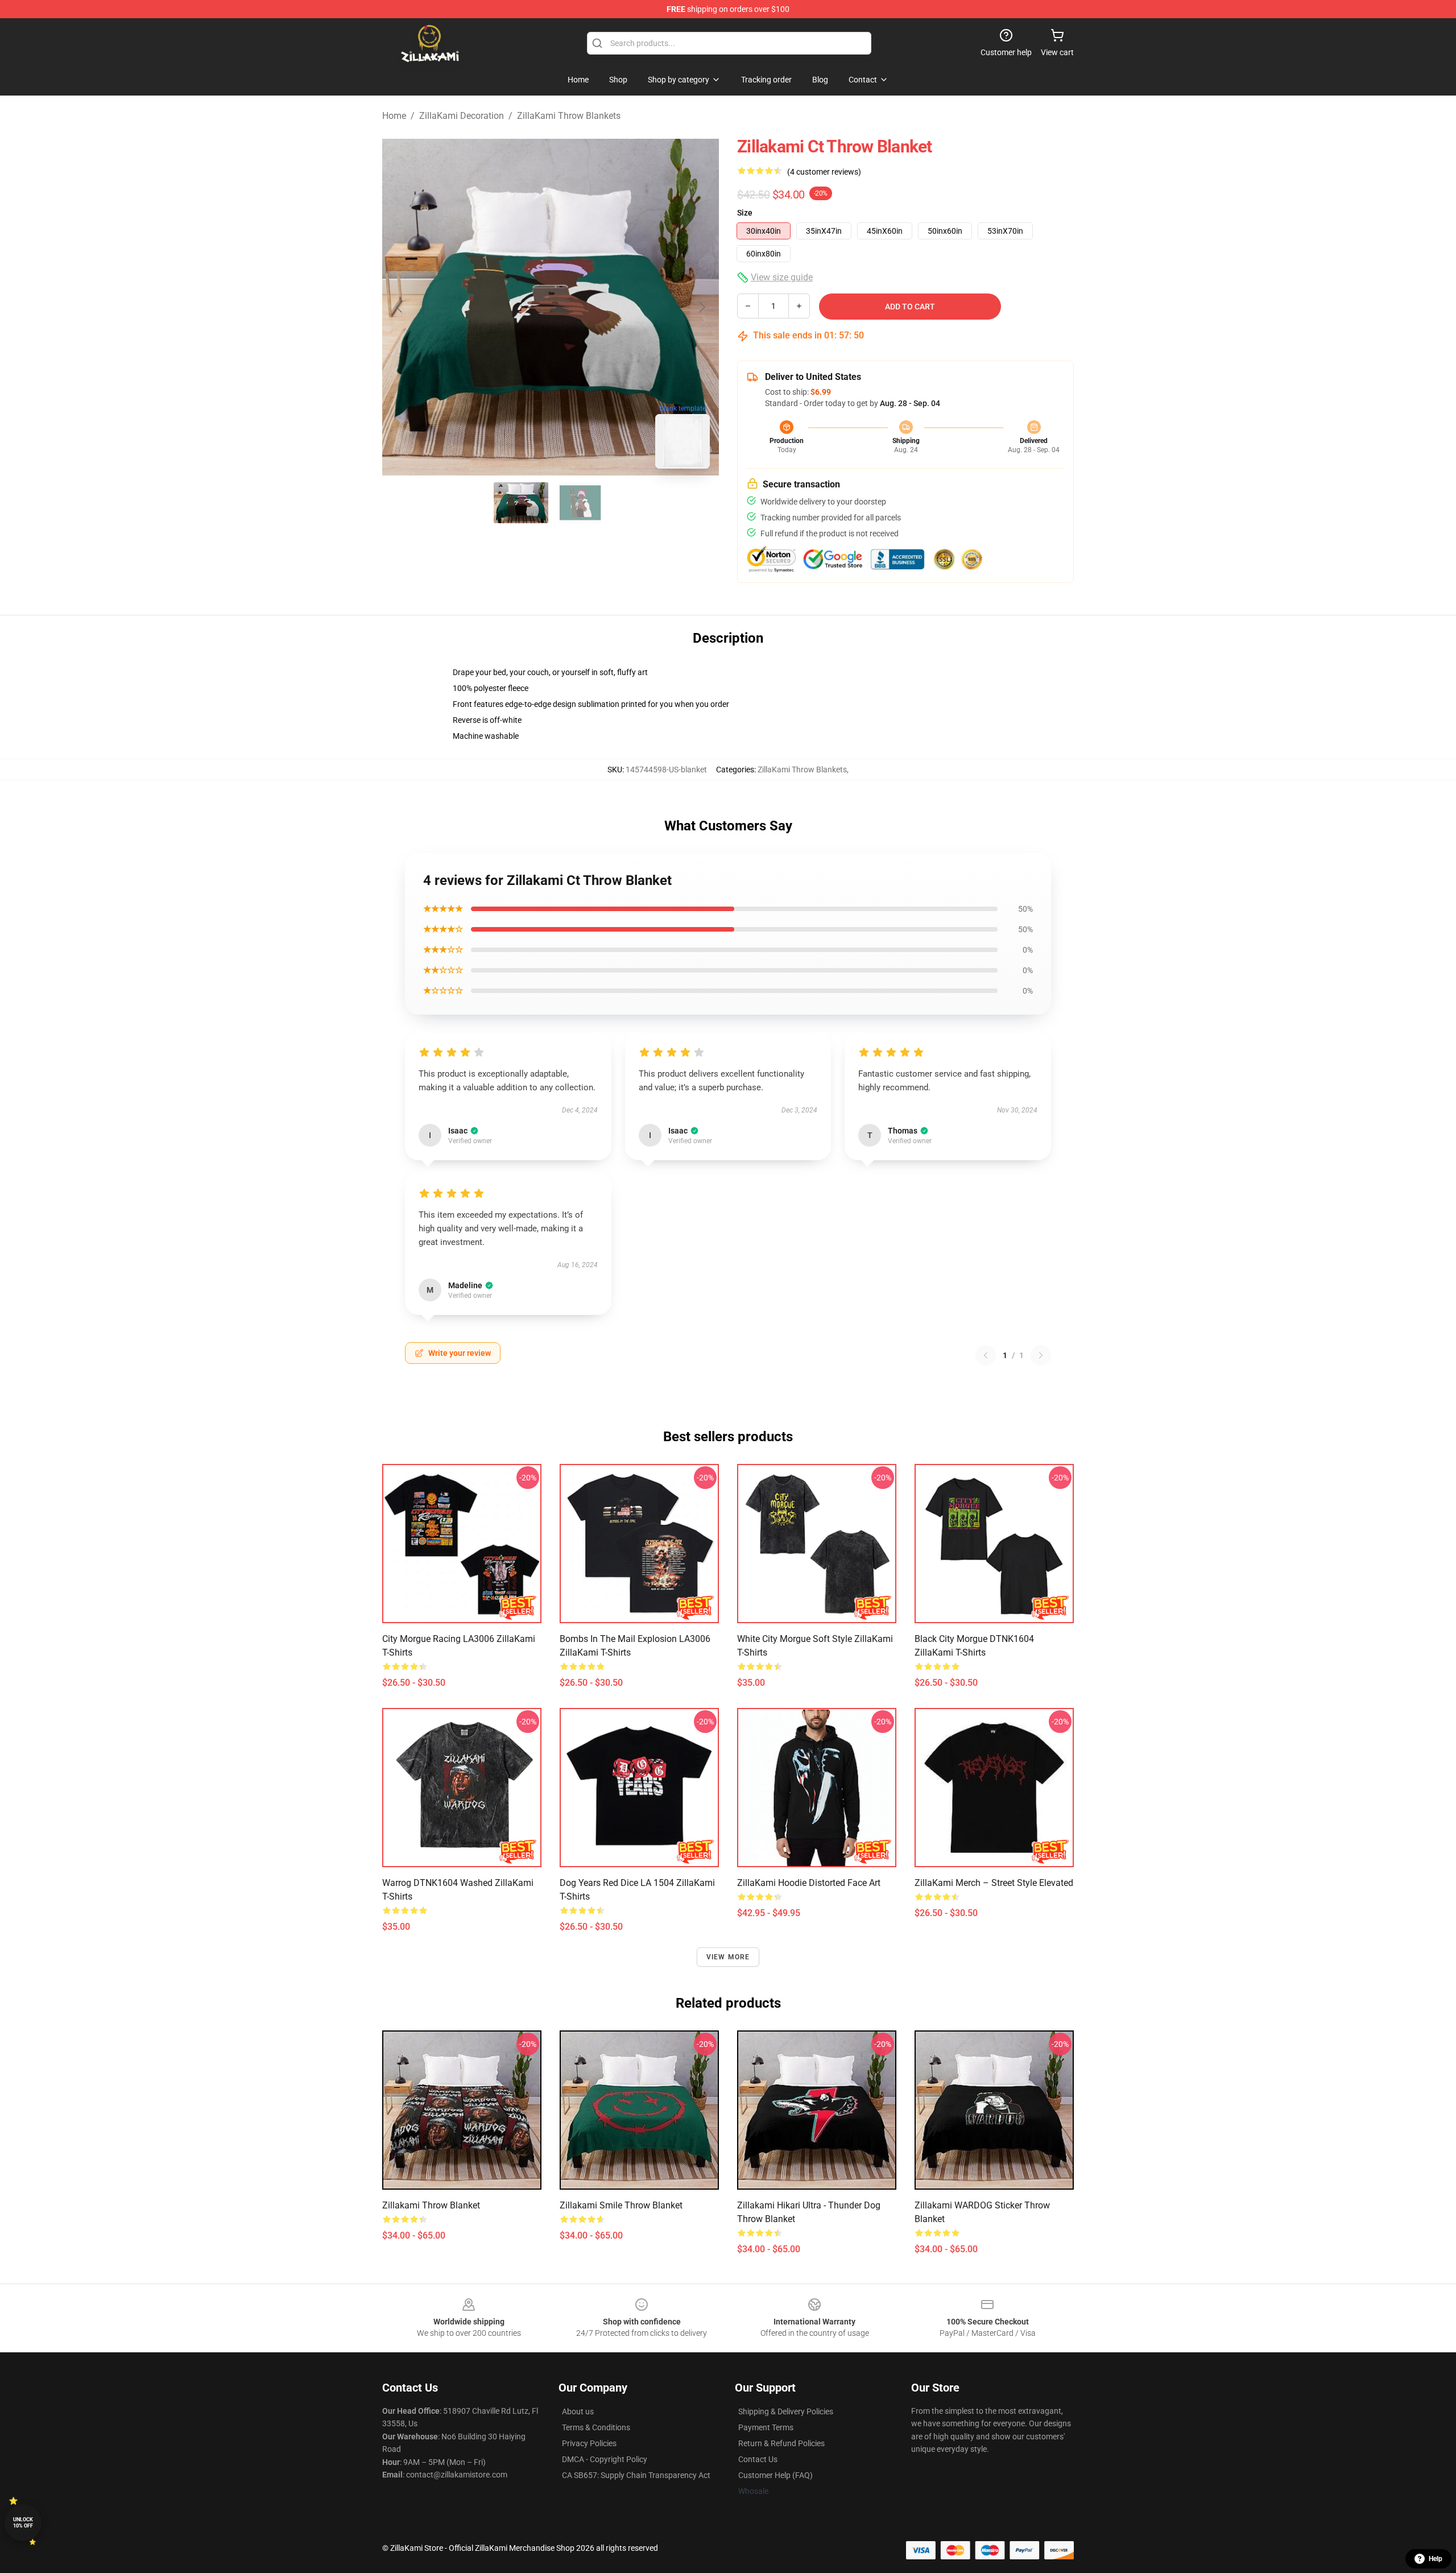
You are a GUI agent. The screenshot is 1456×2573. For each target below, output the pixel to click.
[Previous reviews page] (986, 1355)
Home (394, 116)
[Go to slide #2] (580, 503)
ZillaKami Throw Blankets (569, 116)
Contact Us (758, 2459)
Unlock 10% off (23, 2523)
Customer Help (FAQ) (775, 2475)
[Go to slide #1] (521, 503)
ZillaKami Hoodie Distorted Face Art (809, 1883)
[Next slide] (701, 307)
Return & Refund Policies (781, 2443)
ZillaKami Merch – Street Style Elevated (994, 1883)
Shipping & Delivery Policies (786, 2411)
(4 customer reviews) (824, 172)
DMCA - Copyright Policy (605, 2459)
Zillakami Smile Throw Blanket (621, 2205)
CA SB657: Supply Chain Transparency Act (636, 2475)
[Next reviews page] (1041, 1355)
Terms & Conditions (596, 2427)
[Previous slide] (400, 307)
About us (578, 2411)
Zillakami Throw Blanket (431, 2205)
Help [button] (1436, 2559)
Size (745, 213)
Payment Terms (766, 2427)
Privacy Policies (589, 2443)
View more (728, 1957)
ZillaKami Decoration (462, 116)
